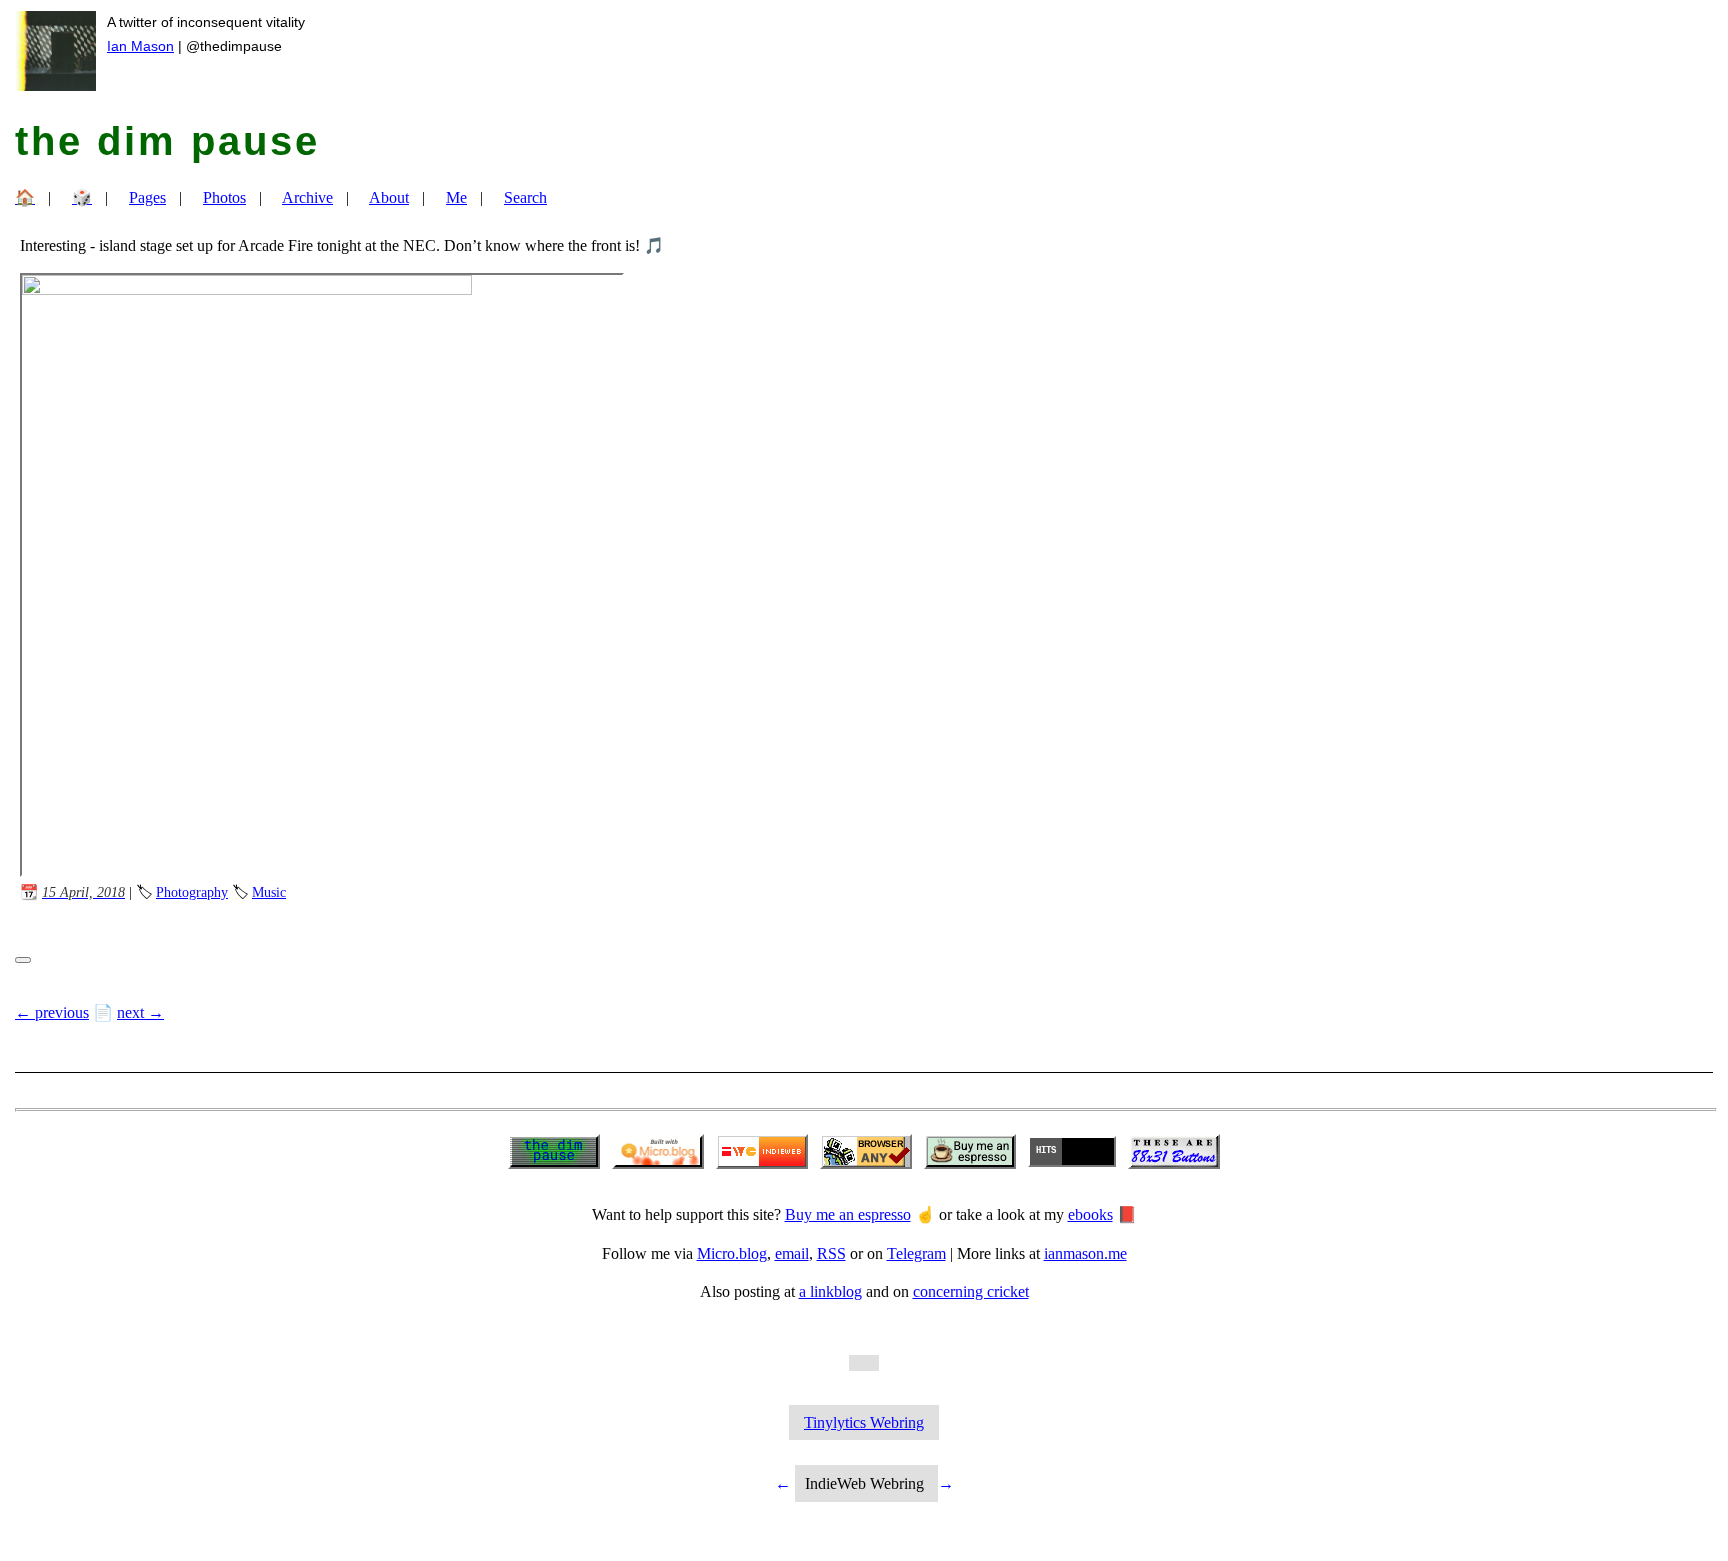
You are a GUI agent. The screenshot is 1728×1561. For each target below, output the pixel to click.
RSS (831, 1253)
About (389, 197)
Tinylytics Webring (864, 1422)
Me (456, 197)
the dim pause (167, 141)
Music (269, 892)
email (792, 1253)
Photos (224, 197)
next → (140, 1012)
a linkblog (830, 1291)
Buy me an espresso (848, 1214)
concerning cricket (971, 1291)
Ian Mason (140, 46)
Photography (192, 892)
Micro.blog (732, 1253)
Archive (307, 197)
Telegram (916, 1253)
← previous (52, 1012)
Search (525, 197)
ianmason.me (1085, 1253)
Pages (147, 197)
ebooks (1090, 1214)
